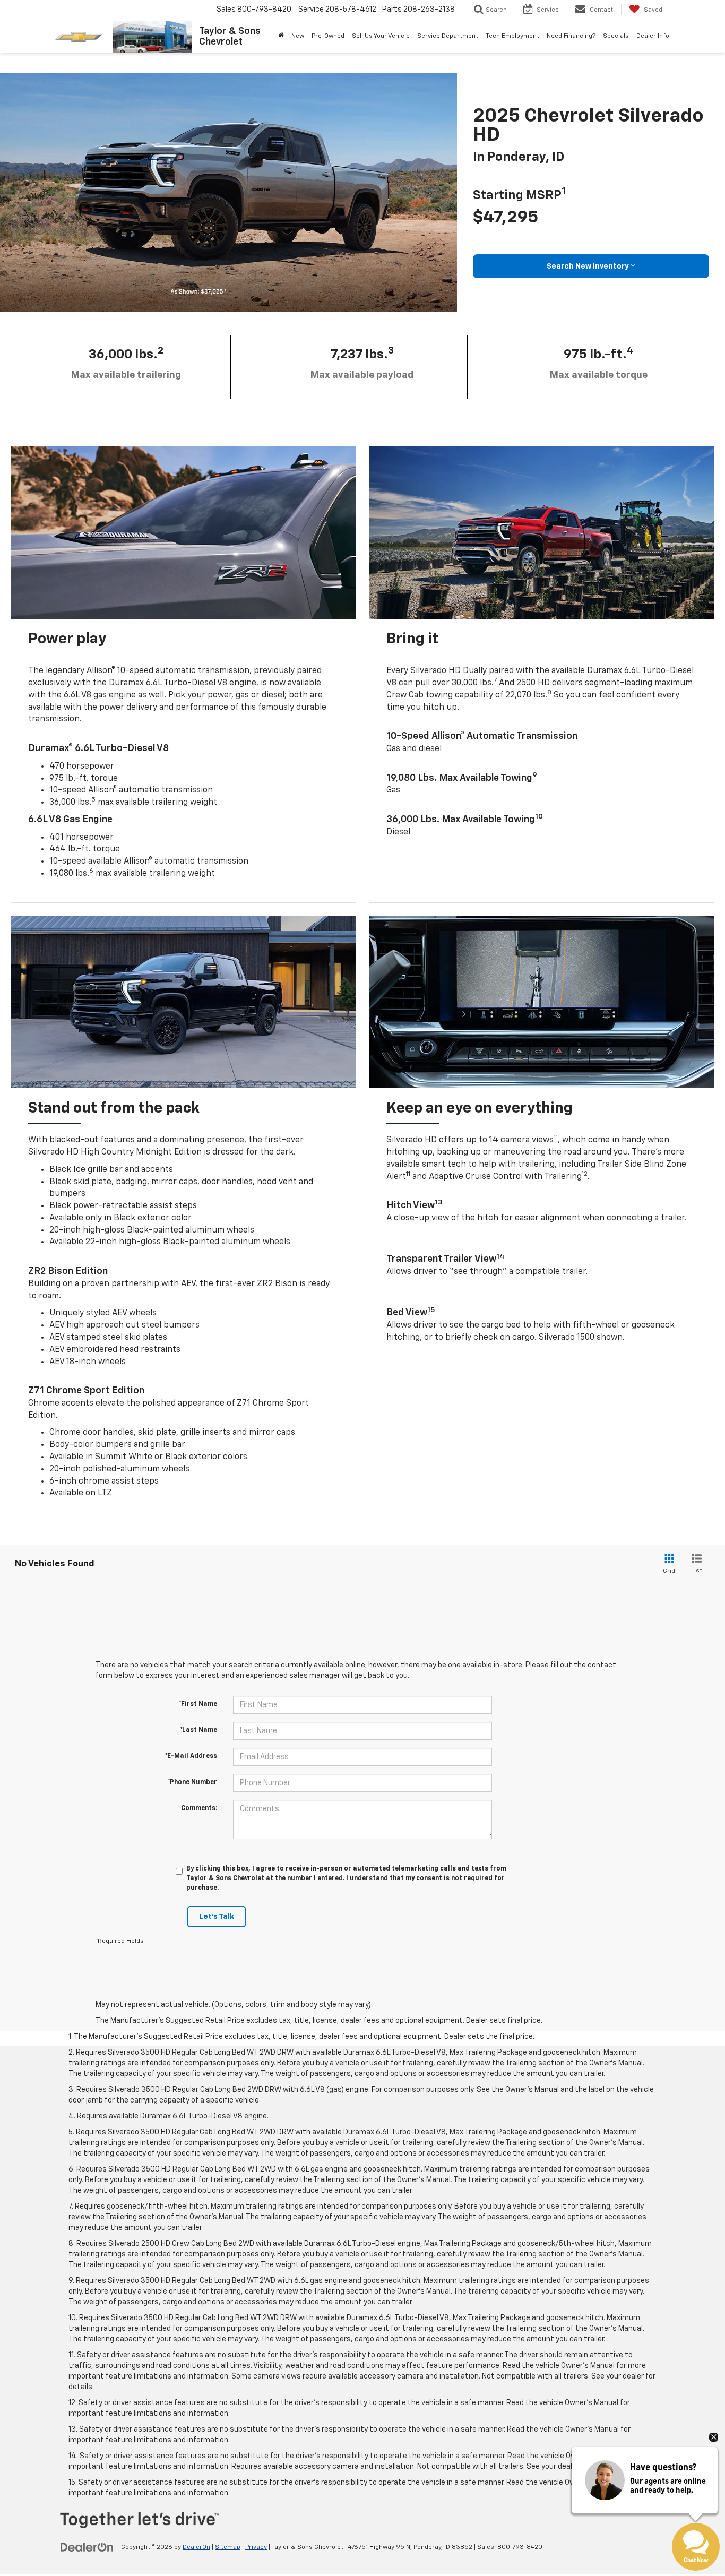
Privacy (256, 2547)
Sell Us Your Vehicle (381, 36)
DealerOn (196, 2547)
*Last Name (198, 1730)
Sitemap (228, 2547)
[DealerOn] (87, 2547)
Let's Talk (217, 1917)
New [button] (298, 36)
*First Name (198, 1704)
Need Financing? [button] (571, 36)
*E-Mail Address (191, 1756)
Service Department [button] (448, 36)
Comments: (199, 1808)
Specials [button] (616, 36)
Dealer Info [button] (653, 36)
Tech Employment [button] (512, 36)
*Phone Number (192, 1782)
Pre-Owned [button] (328, 36)
